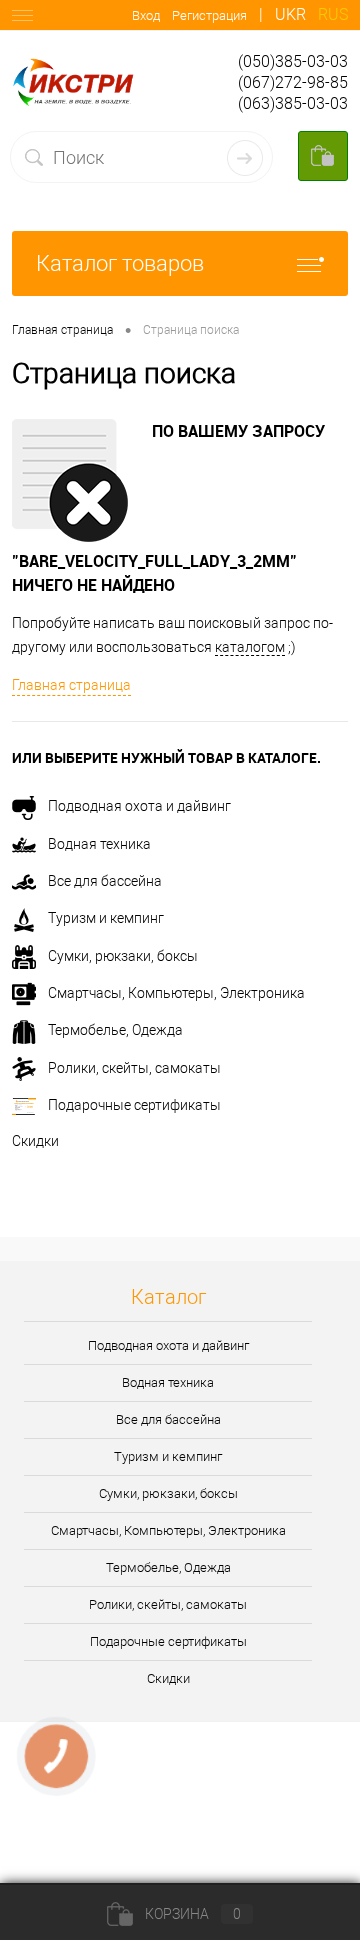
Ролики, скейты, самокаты (134, 1068)
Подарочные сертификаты (134, 1105)
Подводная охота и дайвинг (139, 806)
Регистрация (209, 15)
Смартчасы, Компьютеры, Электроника (176, 993)
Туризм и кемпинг (106, 918)
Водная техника (99, 844)
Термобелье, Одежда (115, 1030)
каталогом (250, 647)
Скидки (35, 1141)
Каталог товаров (120, 263)
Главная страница (71, 685)
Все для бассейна (105, 881)
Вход (146, 15)
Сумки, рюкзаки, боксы (123, 956)
